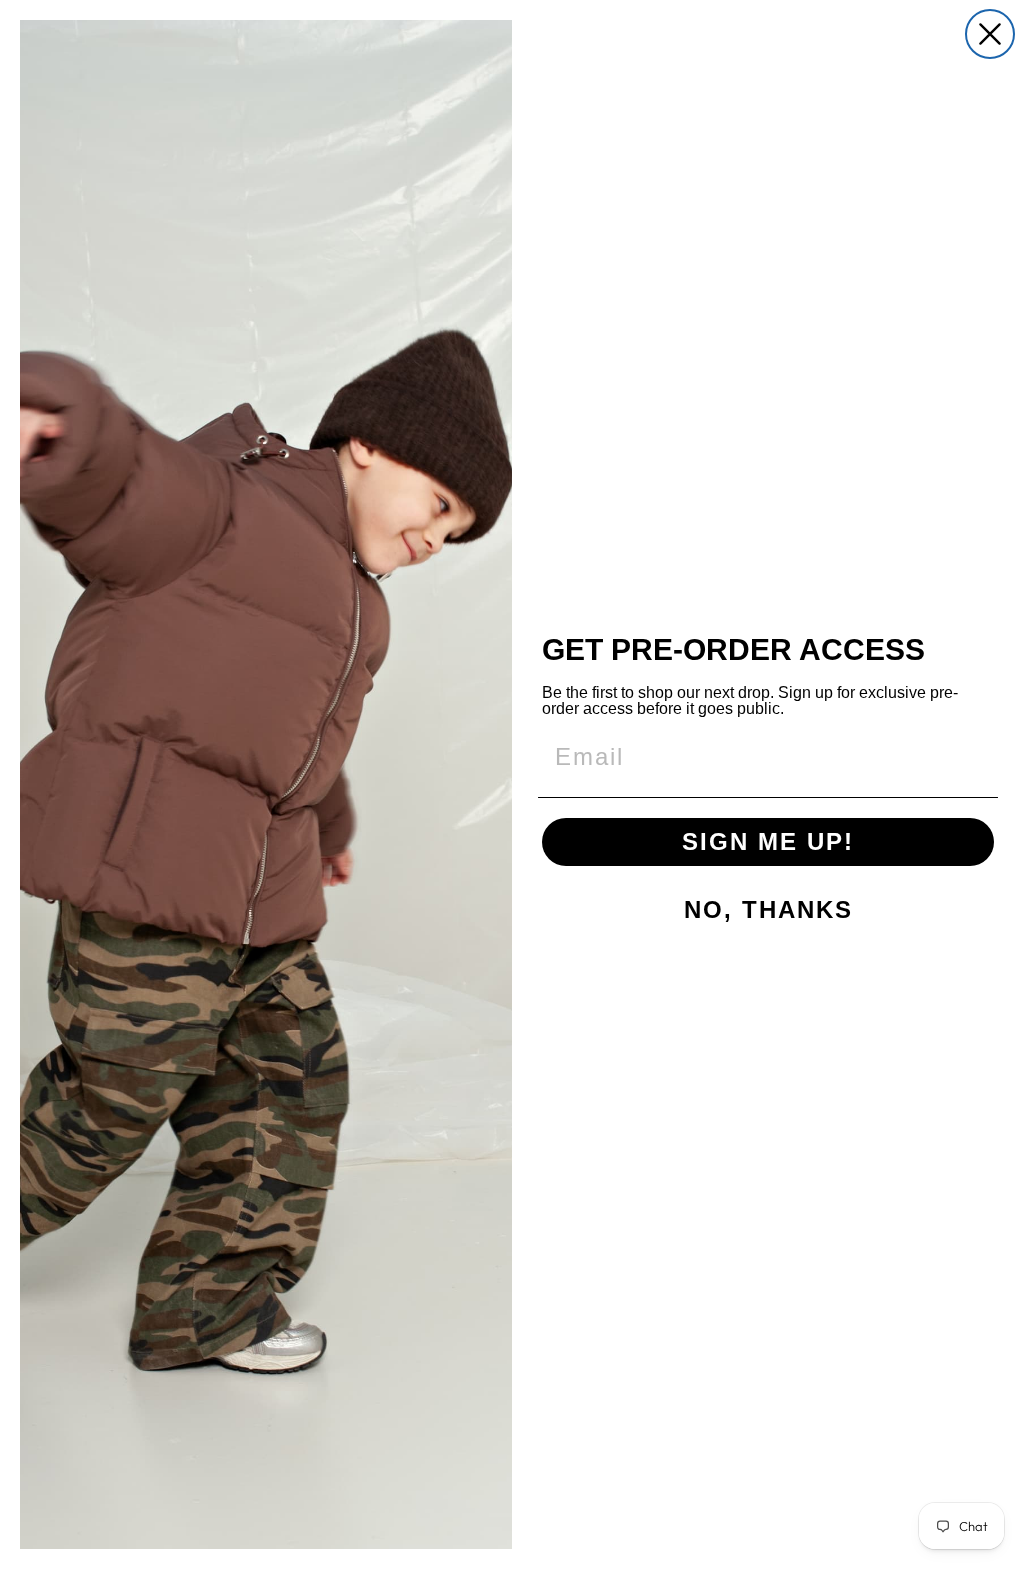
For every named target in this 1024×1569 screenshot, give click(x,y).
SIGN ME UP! (768, 841)
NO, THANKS (768, 909)
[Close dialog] (990, 34)
